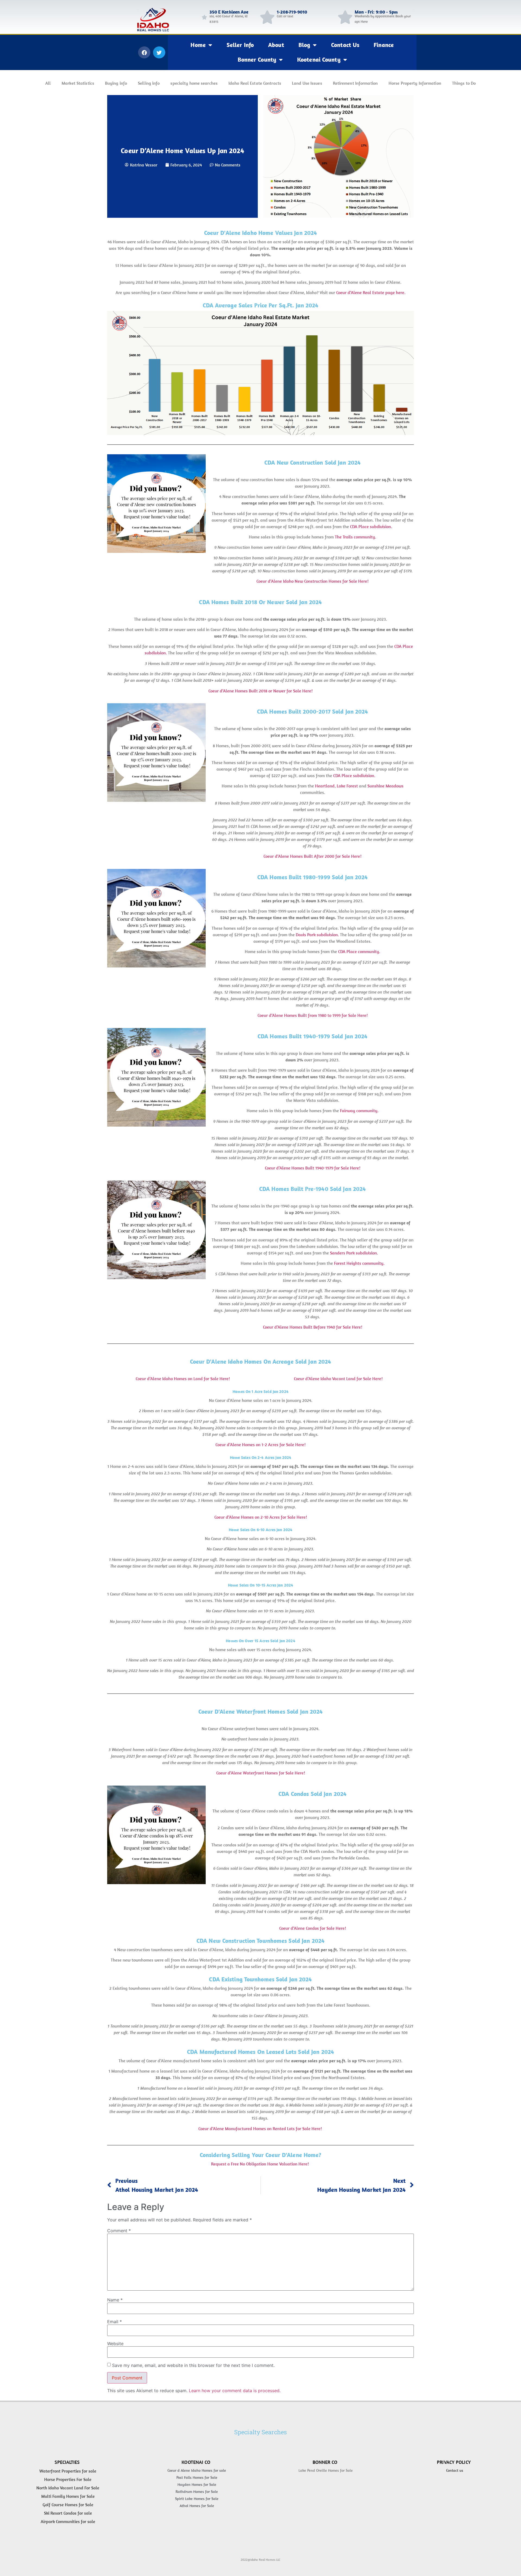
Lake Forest (347, 786)
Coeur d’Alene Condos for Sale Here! (313, 1928)
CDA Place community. (359, 951)
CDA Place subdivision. (371, 526)
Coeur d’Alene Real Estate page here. (371, 292)
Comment (119, 2231)
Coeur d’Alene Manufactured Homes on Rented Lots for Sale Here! (260, 2128)
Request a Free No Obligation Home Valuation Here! (260, 2164)
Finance (384, 45)
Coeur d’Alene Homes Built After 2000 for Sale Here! (312, 856)
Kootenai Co (196, 2462)
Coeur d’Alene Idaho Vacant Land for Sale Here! (338, 1379)
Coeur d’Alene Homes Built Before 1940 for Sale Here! (313, 1327)
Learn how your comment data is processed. (235, 2391)
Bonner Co (325, 2462)
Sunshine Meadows (385, 786)
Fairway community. (359, 1111)
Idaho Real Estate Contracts (255, 83)
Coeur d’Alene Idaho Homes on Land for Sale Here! (183, 1379)
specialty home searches (194, 83)
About (276, 45)
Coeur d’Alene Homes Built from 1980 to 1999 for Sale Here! (313, 1015)
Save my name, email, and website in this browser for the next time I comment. (193, 2365)
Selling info (149, 83)
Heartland (325, 786)
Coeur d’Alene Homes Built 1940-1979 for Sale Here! (313, 1168)
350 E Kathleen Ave (229, 12)
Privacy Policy (454, 2462)
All (48, 83)
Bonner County (257, 59)
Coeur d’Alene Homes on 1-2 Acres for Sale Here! (260, 1445)
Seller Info (240, 45)
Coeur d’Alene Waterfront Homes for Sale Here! (261, 1773)
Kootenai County (319, 59)
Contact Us (345, 45)
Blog (304, 45)
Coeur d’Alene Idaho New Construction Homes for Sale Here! (312, 581)
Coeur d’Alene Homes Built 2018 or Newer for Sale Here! (260, 691)
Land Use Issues (307, 83)
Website (115, 2344)
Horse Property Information (415, 83)
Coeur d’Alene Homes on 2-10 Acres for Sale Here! (261, 1517)
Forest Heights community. (359, 1263)
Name (115, 2300)
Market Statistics (78, 83)
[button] (144, 52)
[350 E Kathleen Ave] (204, 17)
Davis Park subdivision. (317, 935)
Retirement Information (355, 83)
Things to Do (464, 83)
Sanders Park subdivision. (354, 1253)
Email (115, 2322)
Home (198, 45)
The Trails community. (355, 537)
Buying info (116, 83)
